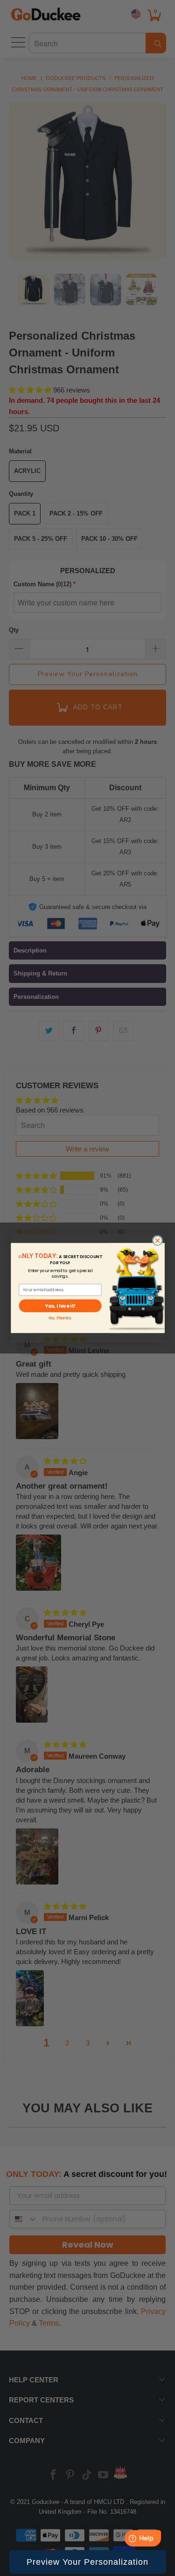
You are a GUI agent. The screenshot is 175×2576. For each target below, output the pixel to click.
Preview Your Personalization (87, 2562)
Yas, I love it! (60, 1306)
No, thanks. (60, 1318)
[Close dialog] (157, 1241)
